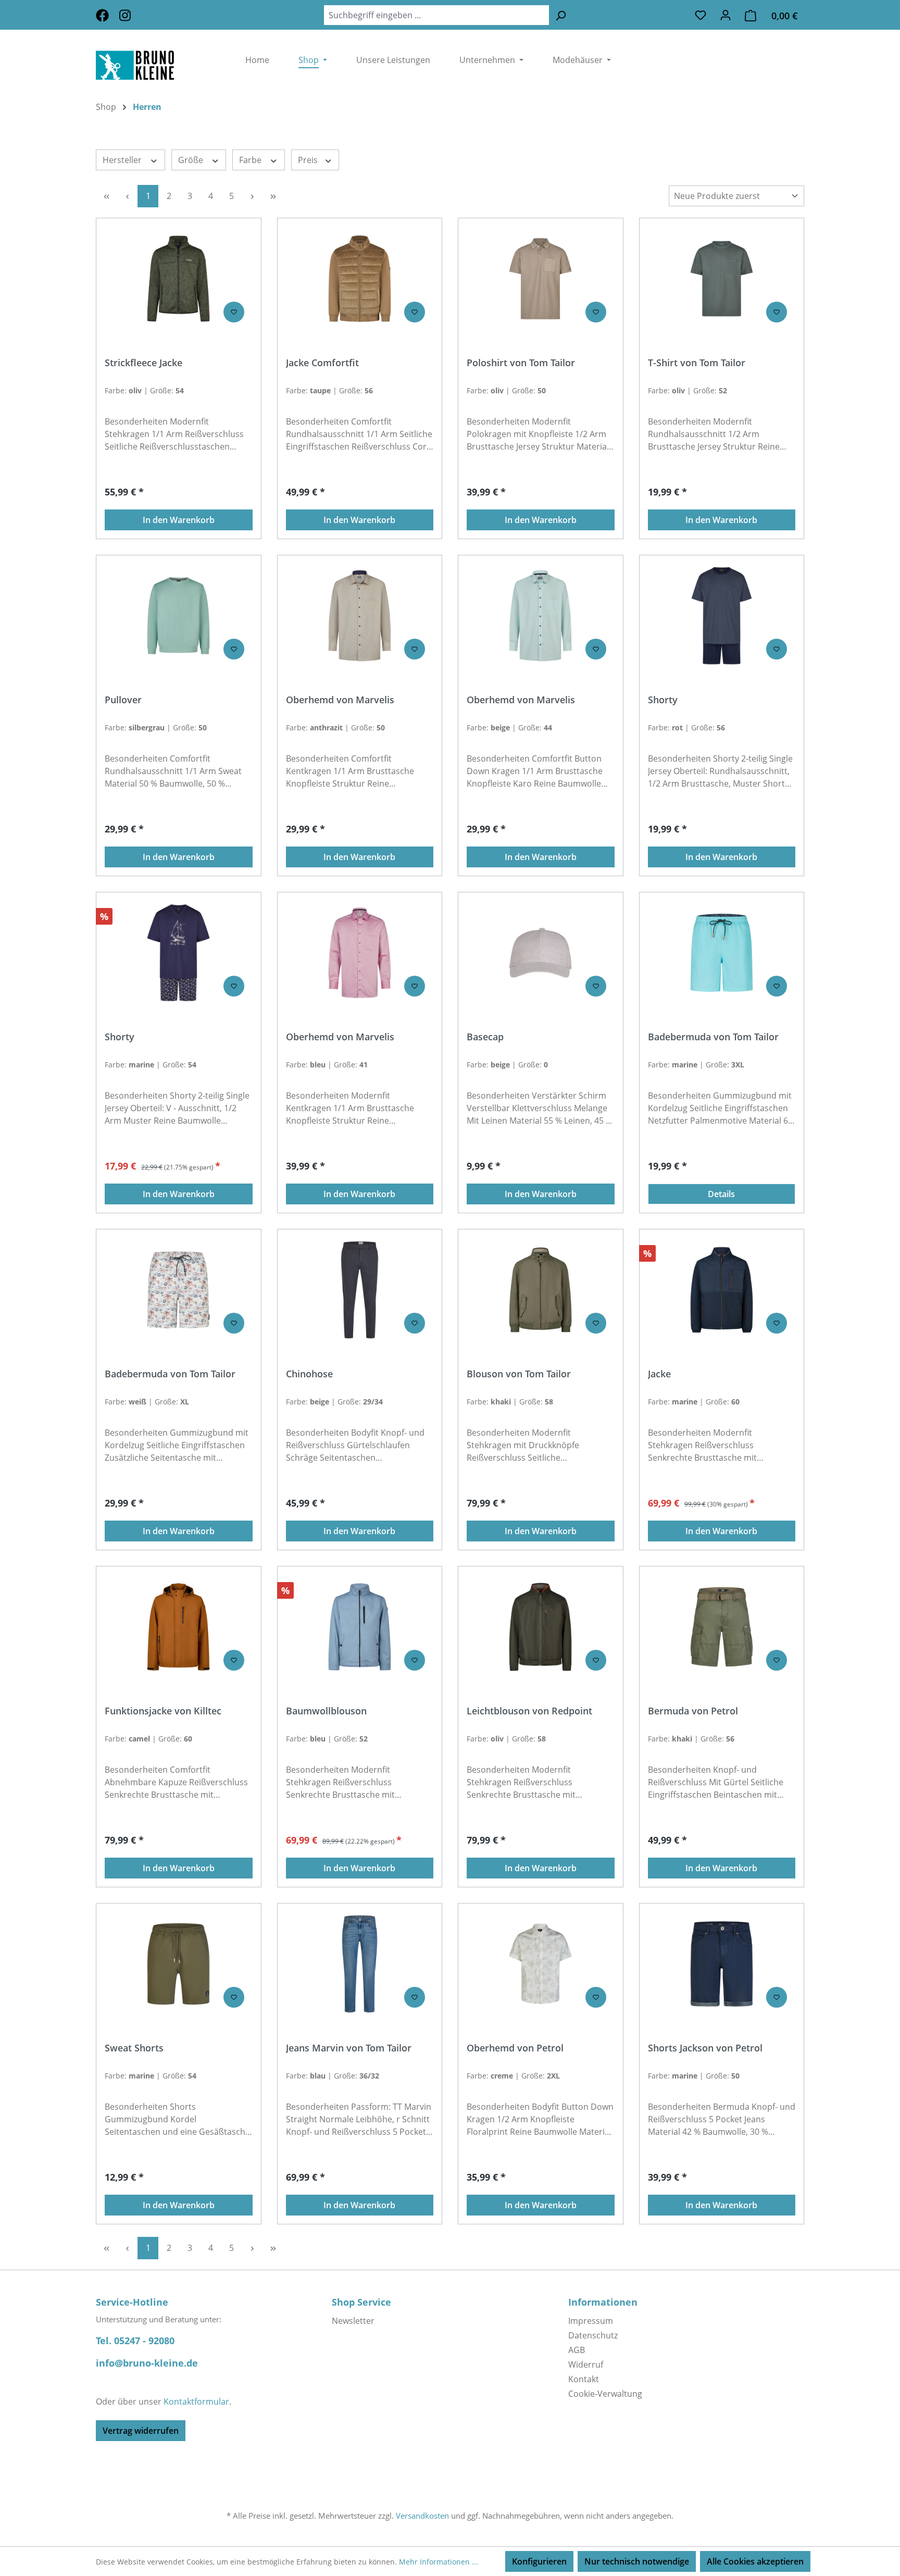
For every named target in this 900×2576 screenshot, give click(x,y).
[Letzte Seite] (273, 196)
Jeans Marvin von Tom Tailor (349, 2048)
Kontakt (584, 2379)
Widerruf (586, 2365)
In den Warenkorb (179, 520)
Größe (192, 160)
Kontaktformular (196, 2401)
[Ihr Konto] (726, 15)
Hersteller (123, 160)
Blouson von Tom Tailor (519, 1374)
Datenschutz (593, 2335)
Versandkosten (422, 2516)
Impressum (591, 2321)
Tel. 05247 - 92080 (135, 2341)
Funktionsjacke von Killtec (163, 1711)
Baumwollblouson (326, 1711)
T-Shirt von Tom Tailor (697, 363)
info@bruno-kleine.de (147, 2363)
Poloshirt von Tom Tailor (521, 363)
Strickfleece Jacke (143, 363)
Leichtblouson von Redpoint (529, 1711)
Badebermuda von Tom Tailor (713, 1037)
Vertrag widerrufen (141, 2431)
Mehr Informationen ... (439, 2562)
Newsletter (353, 2321)
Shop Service (361, 2302)
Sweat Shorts (134, 2048)
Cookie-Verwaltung (605, 2394)
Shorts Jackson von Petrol (705, 2048)
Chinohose (309, 1374)
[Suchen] (560, 15)
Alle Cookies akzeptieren (755, 2561)
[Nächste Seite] (252, 196)
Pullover (123, 700)
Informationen (603, 2302)
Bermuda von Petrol (693, 1711)
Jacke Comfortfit (322, 363)
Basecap (485, 1037)
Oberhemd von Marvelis (340, 700)
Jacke (659, 1374)
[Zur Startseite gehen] (155, 65)
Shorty (663, 700)
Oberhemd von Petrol (515, 2048)
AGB (577, 2350)
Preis (309, 160)
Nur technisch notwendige (637, 2561)
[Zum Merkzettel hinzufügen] (234, 312)
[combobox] (436, 15)
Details (721, 1194)
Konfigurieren (539, 2561)
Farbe (251, 160)
